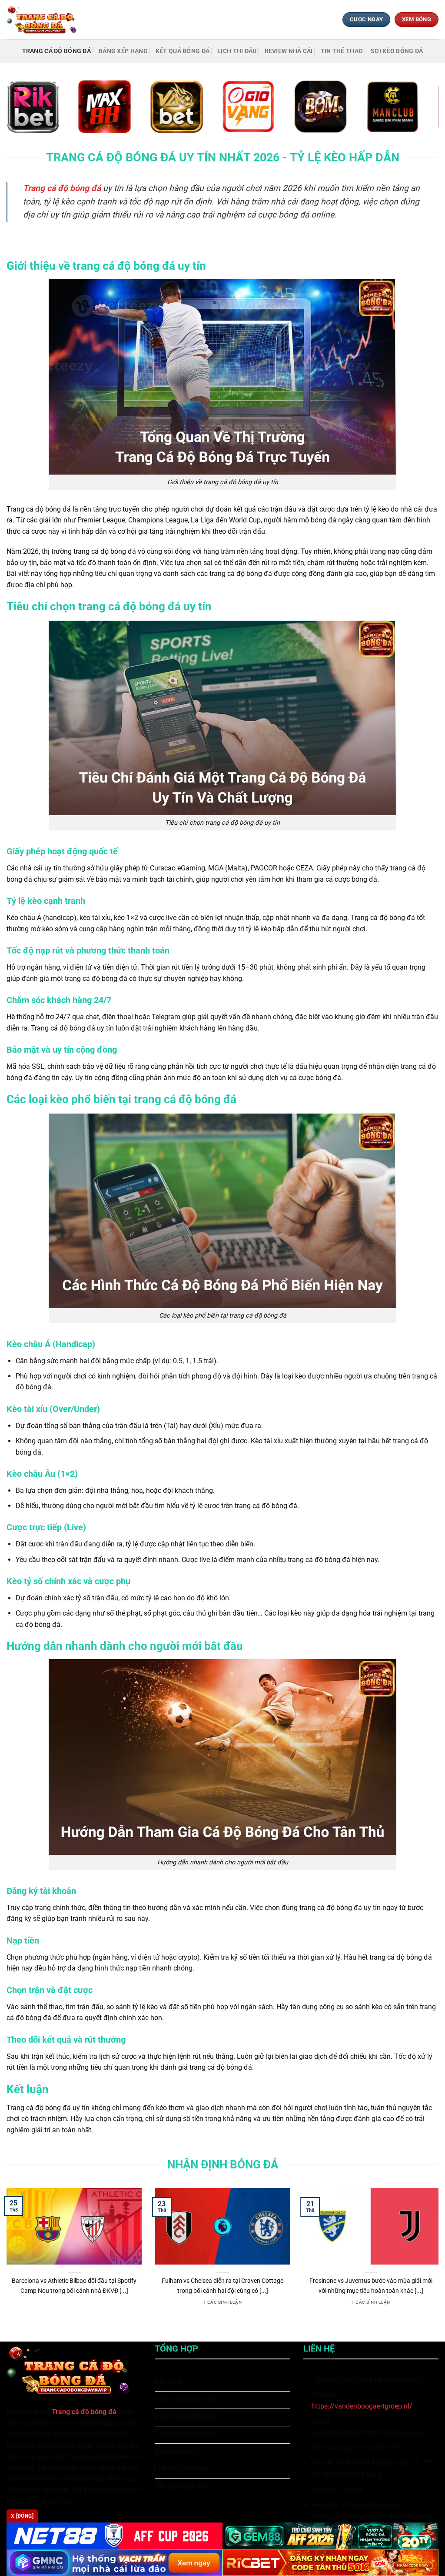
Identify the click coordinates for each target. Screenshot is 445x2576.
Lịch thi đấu (237, 51)
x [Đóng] (22, 2516)
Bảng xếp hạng (123, 51)
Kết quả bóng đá (183, 51)
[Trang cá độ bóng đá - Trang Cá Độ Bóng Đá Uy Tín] (45, 19)
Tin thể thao (342, 51)
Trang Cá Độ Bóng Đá (56, 51)
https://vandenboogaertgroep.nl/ (362, 2406)
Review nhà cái (289, 51)
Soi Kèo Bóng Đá (397, 51)
